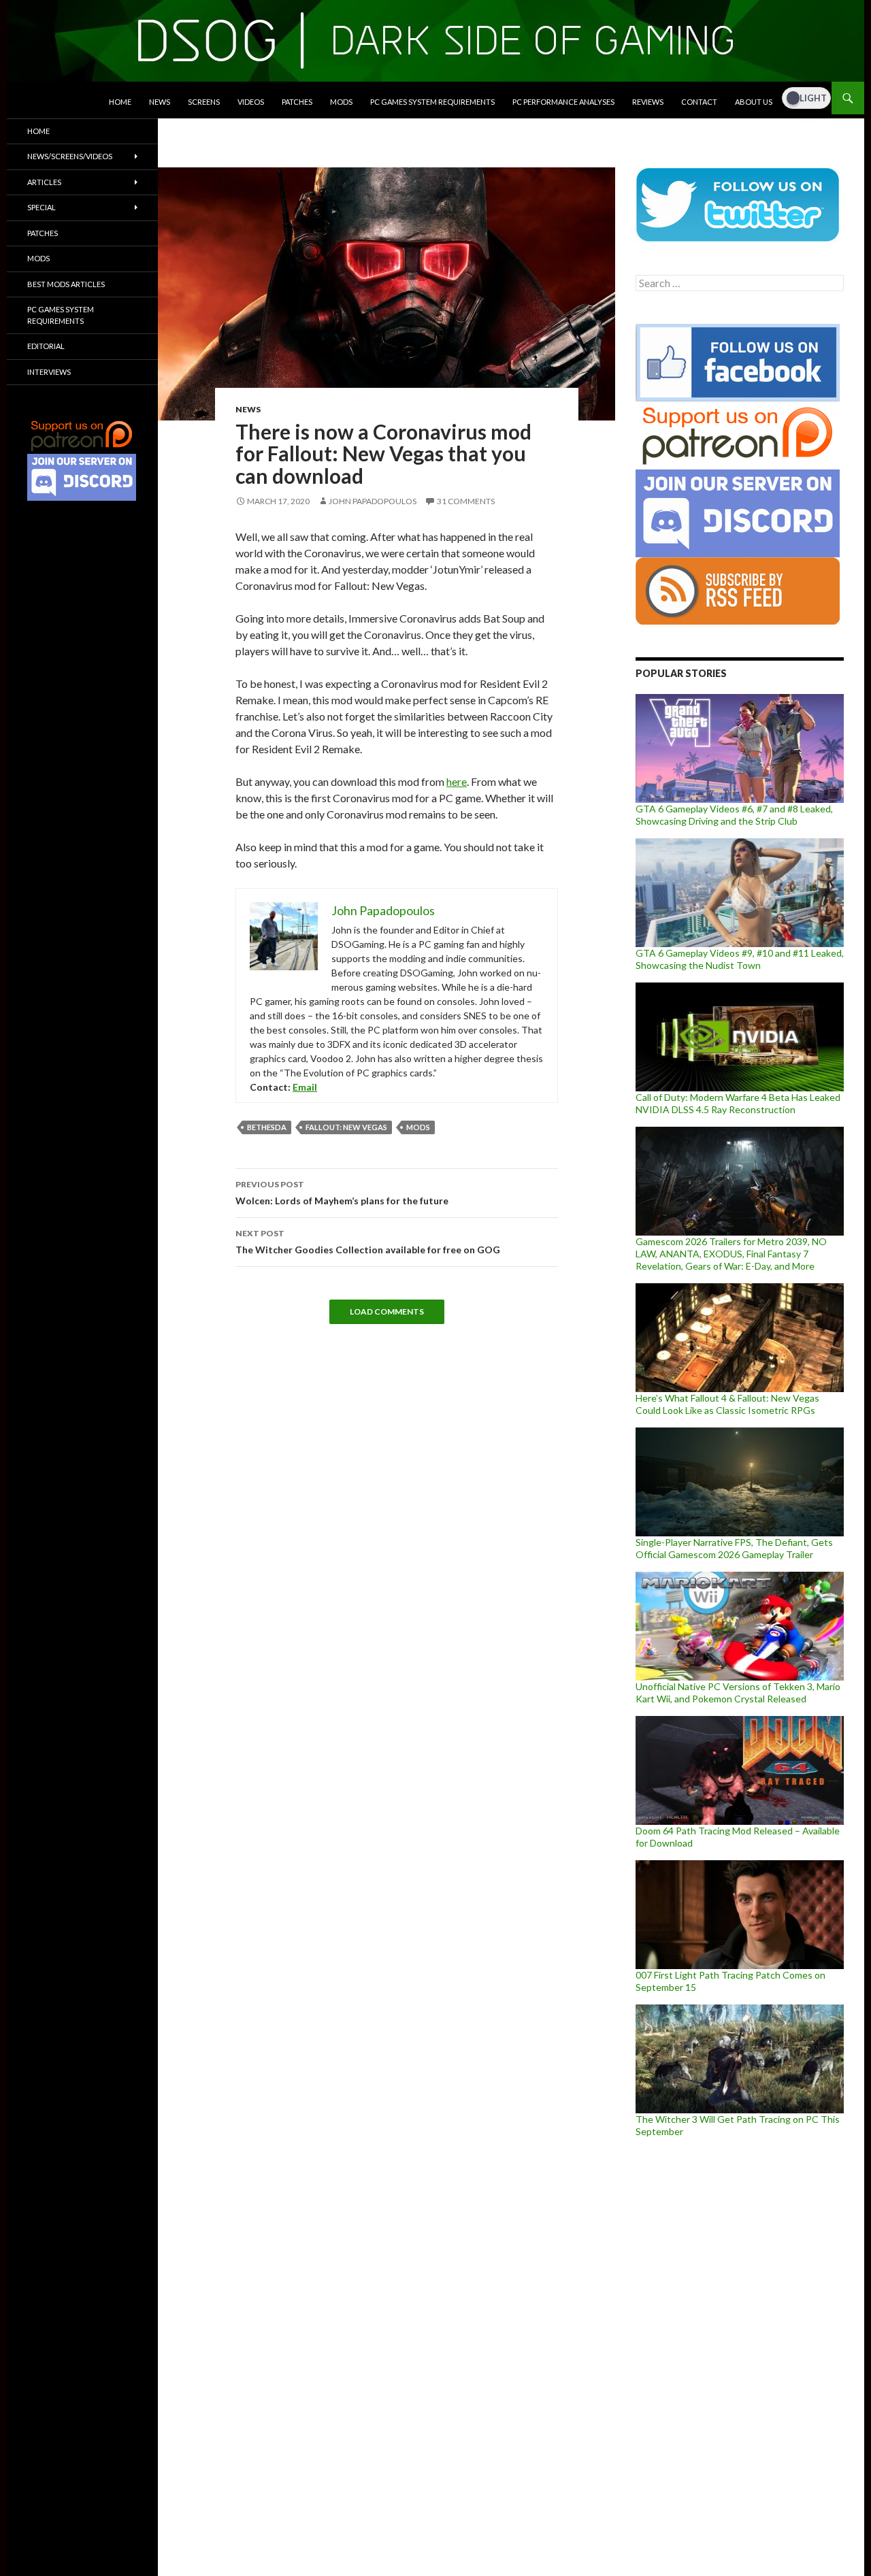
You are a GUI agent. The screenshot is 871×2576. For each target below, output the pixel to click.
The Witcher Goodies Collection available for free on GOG (368, 1242)
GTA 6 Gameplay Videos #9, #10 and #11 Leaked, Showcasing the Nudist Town (740, 959)
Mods (341, 102)
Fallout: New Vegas (346, 1127)
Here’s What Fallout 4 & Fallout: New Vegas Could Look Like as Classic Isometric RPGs (727, 1404)
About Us (754, 102)
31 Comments (466, 501)
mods (418, 1127)
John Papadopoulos (373, 501)
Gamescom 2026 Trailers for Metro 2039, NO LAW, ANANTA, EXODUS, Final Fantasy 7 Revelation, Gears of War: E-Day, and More (731, 1254)
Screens (204, 102)
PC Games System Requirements (432, 102)
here (457, 781)
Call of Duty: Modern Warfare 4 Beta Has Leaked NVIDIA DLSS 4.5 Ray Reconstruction (738, 1103)
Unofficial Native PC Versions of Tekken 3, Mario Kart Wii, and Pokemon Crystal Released (738, 1692)
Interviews (49, 372)
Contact (699, 102)
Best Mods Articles (66, 284)
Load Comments (387, 1311)
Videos (251, 102)
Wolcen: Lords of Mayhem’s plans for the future (342, 1193)
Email (305, 1087)
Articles (44, 182)
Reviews (648, 102)
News (160, 102)
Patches (297, 102)
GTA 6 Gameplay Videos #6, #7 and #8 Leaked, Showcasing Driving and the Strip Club (734, 815)
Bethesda (267, 1127)
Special (42, 207)
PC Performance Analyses (563, 102)
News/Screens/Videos (70, 156)
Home (120, 102)
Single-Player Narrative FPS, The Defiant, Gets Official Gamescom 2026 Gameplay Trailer (734, 1548)
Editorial (46, 346)
